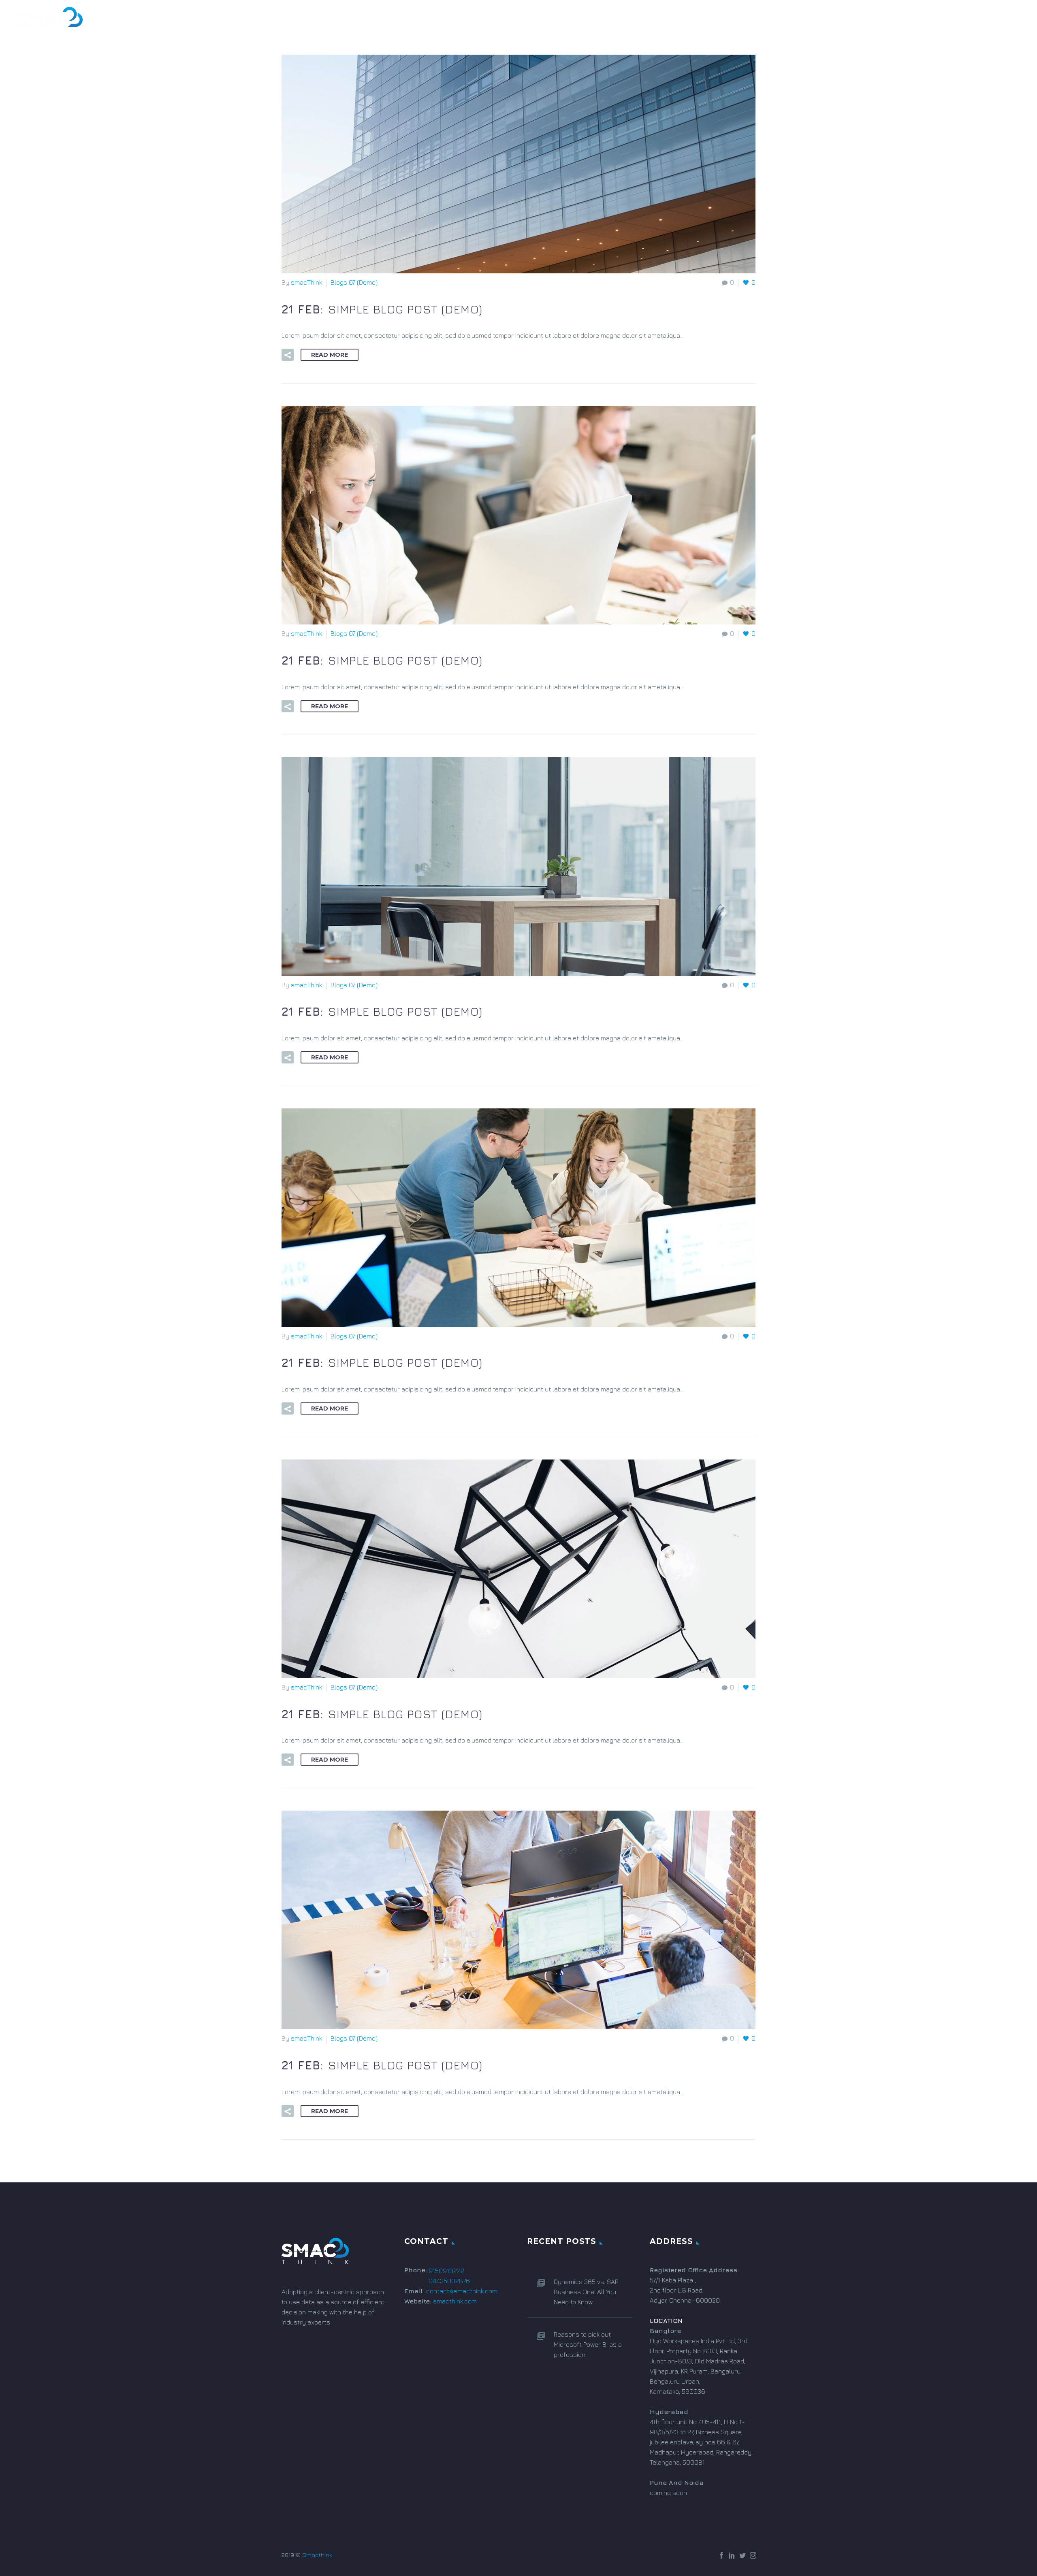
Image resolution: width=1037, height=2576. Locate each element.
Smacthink (317, 2555)
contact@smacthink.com (462, 2291)
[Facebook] (721, 2555)
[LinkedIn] (732, 2555)
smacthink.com (455, 2301)
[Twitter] (743, 2555)
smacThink (306, 282)
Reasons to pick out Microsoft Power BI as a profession (588, 2344)
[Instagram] (753, 2555)
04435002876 (449, 2281)
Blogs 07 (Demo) (354, 282)
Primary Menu (1015, 20)
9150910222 (446, 2271)
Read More (330, 355)
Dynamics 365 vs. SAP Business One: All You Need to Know (586, 2292)
